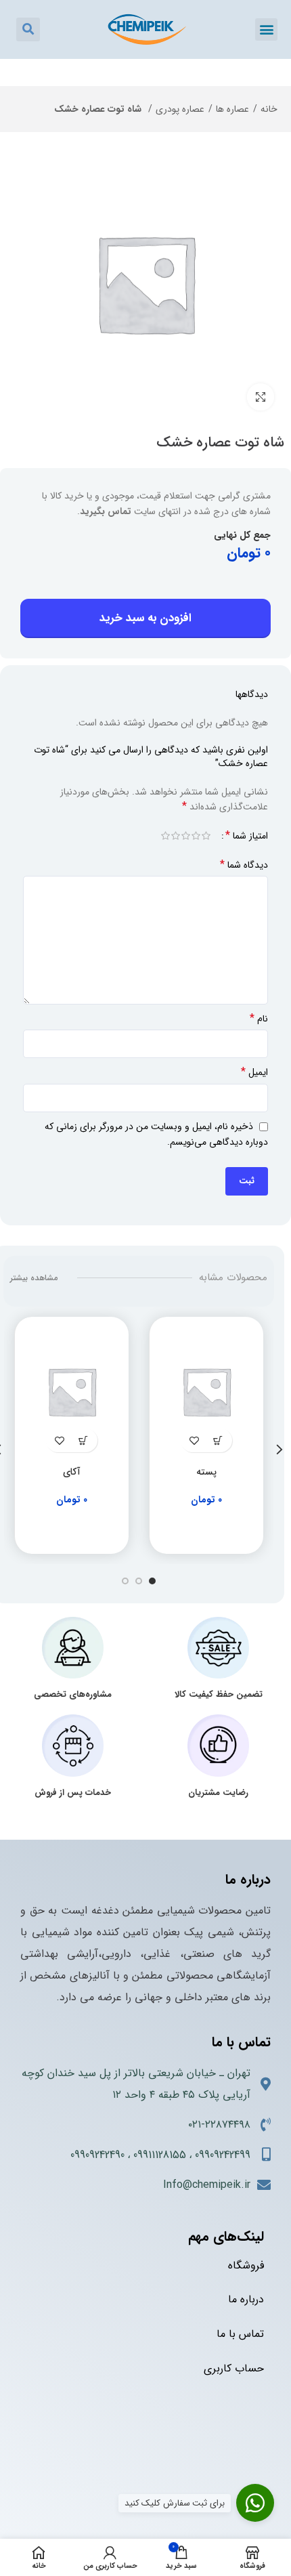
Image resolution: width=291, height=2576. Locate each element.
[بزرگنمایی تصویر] (261, 397)
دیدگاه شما (244, 865)
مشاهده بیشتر (34, 1278)
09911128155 (160, 2155)
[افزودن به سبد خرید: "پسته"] (218, 1440)
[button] (266, 29)
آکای (72, 1472)
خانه (269, 109)
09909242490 (97, 2155)
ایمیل (254, 1072)
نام (259, 1019)
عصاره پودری (180, 109)
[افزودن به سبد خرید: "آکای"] (84, 1440)
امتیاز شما (247, 836)
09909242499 (223, 2155)
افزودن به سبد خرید (145, 618)
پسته (206, 1472)
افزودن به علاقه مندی (195, 1440)
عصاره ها (232, 109)
